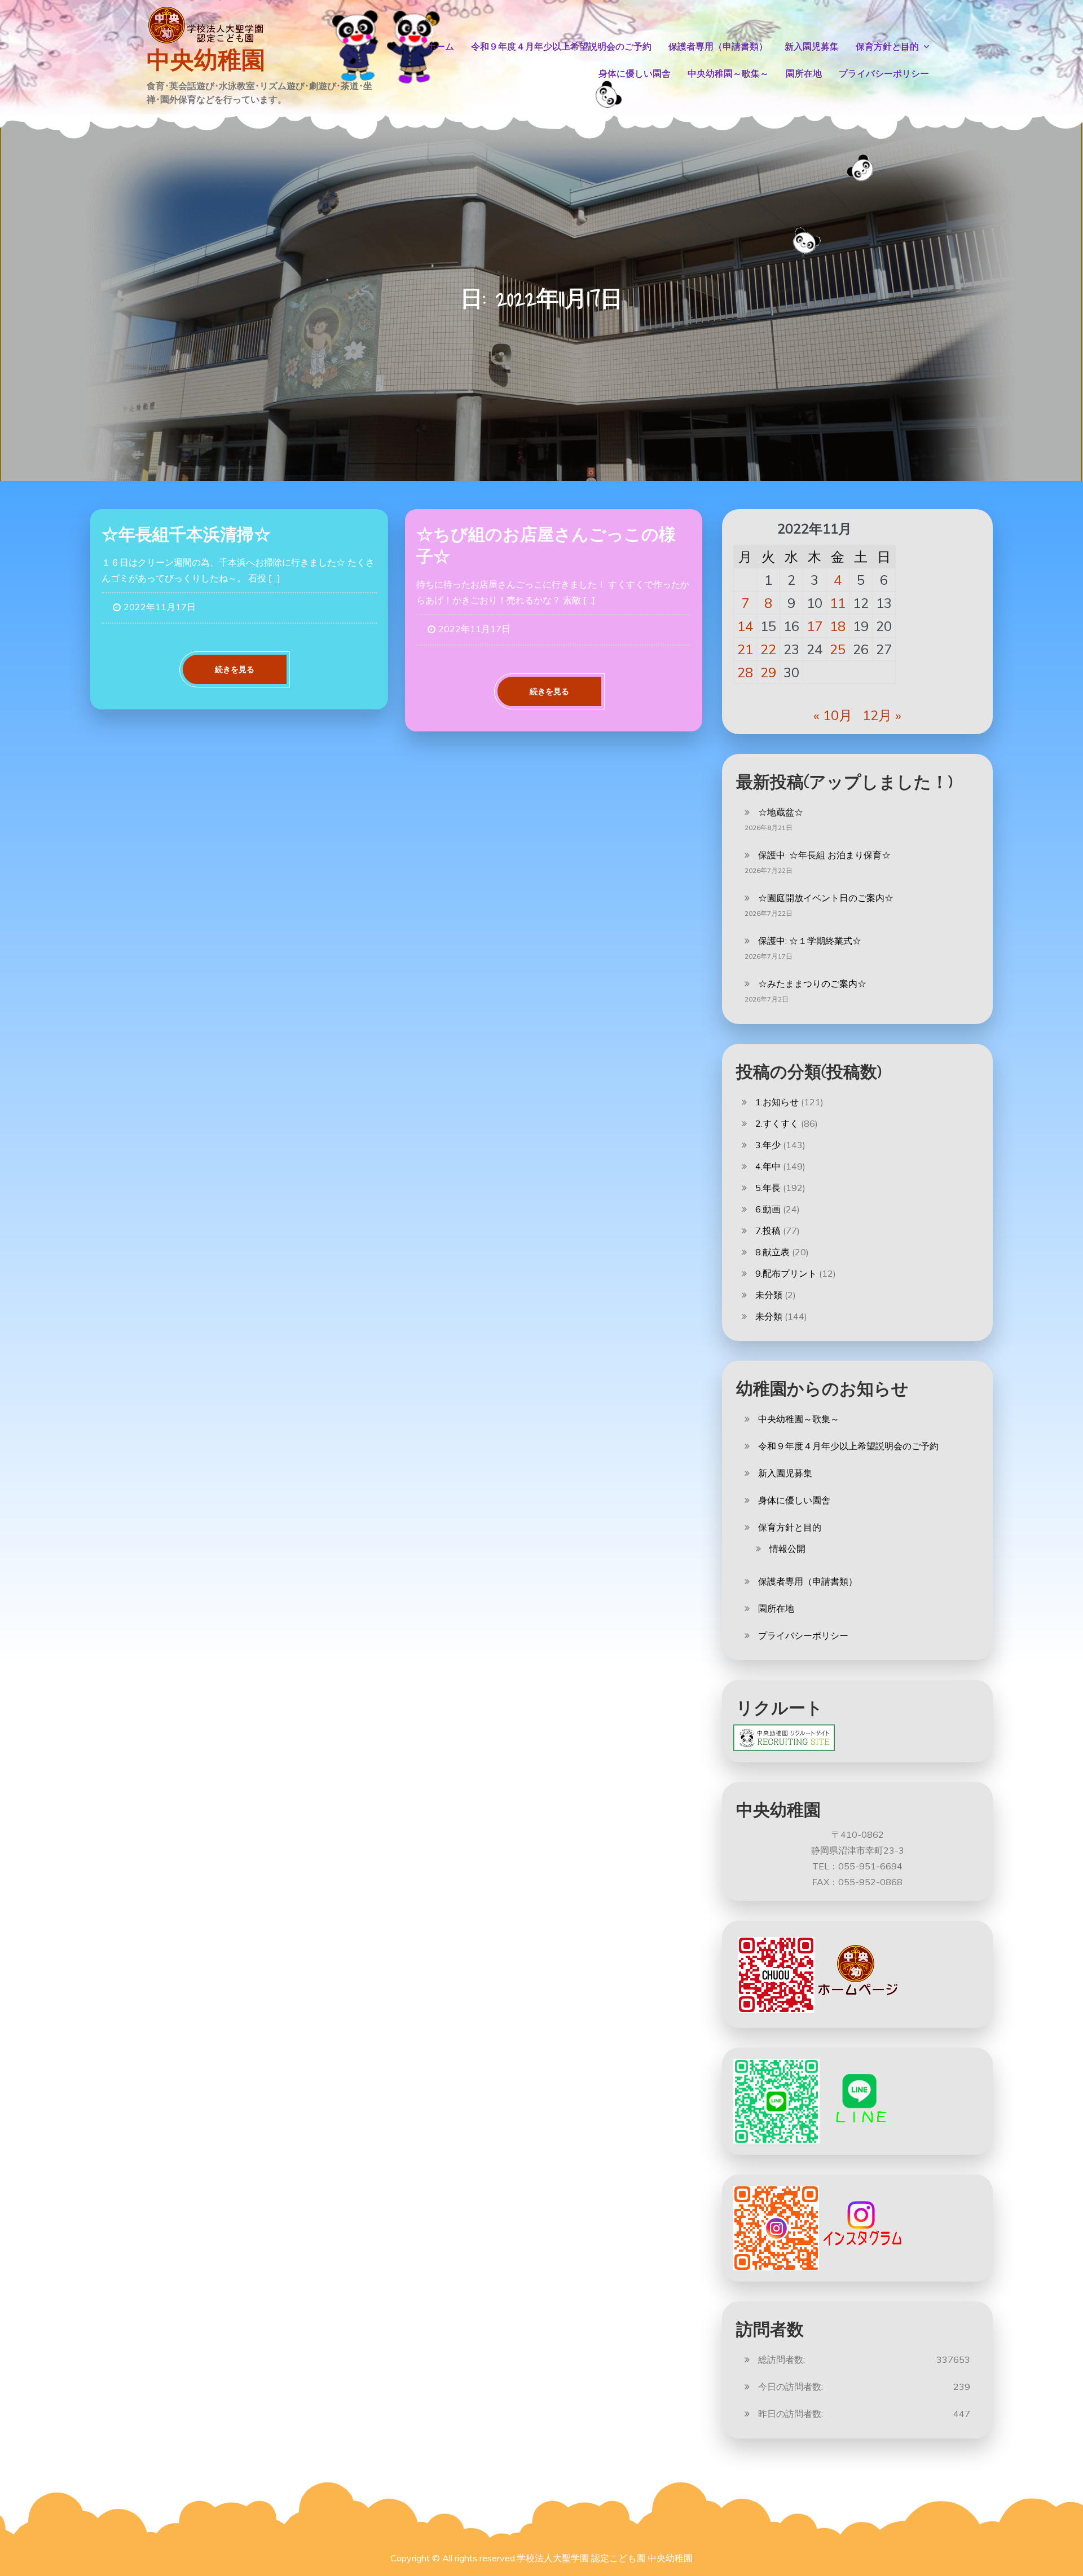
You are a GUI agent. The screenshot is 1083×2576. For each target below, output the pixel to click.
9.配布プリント (786, 1273)
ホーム (441, 47)
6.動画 (768, 1209)
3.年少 (768, 1145)
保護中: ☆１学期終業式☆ (810, 941)
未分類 (769, 1295)
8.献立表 (772, 1252)
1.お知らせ (777, 1102)
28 (745, 672)
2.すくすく (777, 1123)
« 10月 (833, 715)
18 (838, 626)
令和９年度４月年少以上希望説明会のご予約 (561, 47)
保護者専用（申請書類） (718, 47)
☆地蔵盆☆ (781, 812)
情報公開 (787, 1549)
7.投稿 (768, 1230)
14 (745, 626)
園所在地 (804, 74)
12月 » (882, 715)
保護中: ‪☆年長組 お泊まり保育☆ (824, 855)
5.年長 (768, 1188)
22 (768, 649)
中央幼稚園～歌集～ (728, 74)
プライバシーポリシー (884, 74)
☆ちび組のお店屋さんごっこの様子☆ (546, 545)
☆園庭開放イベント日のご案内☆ (826, 898)
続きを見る (235, 669)
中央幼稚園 (206, 60)
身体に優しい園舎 (635, 74)
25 (838, 649)
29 (768, 672)
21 (745, 649)
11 (838, 603)
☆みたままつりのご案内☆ (812, 983)
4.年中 (768, 1166)
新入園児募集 (812, 47)
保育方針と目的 (887, 47)
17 (815, 626)
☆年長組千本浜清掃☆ (186, 534)
